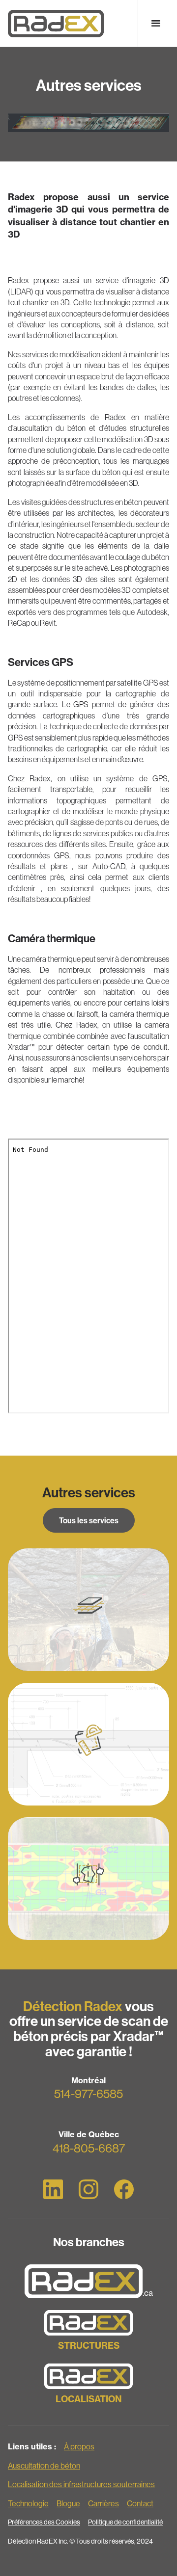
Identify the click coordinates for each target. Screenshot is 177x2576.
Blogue (68, 2503)
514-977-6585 (88, 2094)
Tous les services (89, 1520)
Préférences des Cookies (44, 2522)
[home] (56, 23)
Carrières (103, 2503)
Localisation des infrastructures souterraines (81, 2484)
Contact (140, 2503)
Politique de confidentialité (125, 2522)
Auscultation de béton (44, 2466)
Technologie (28, 2503)
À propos (79, 2446)
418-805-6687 (89, 2148)
